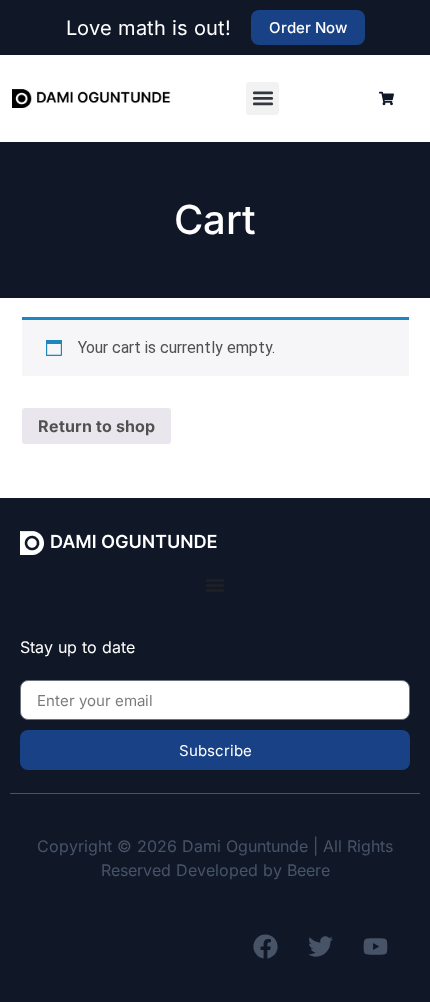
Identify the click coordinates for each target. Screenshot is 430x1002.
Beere (308, 870)
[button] (262, 98)
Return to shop (96, 426)
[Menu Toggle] (215, 585)
